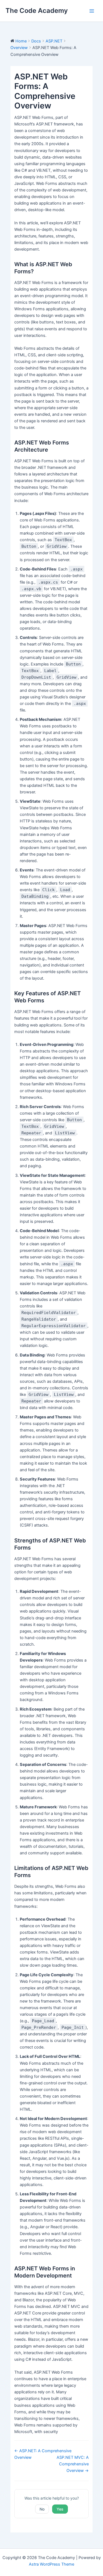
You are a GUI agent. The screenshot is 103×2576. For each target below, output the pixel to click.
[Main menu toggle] (92, 11)
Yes (60, 2509)
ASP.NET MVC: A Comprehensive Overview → (73, 2464)
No (42, 2509)
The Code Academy (37, 11)
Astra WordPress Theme (51, 2564)
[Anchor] (37, 271)
